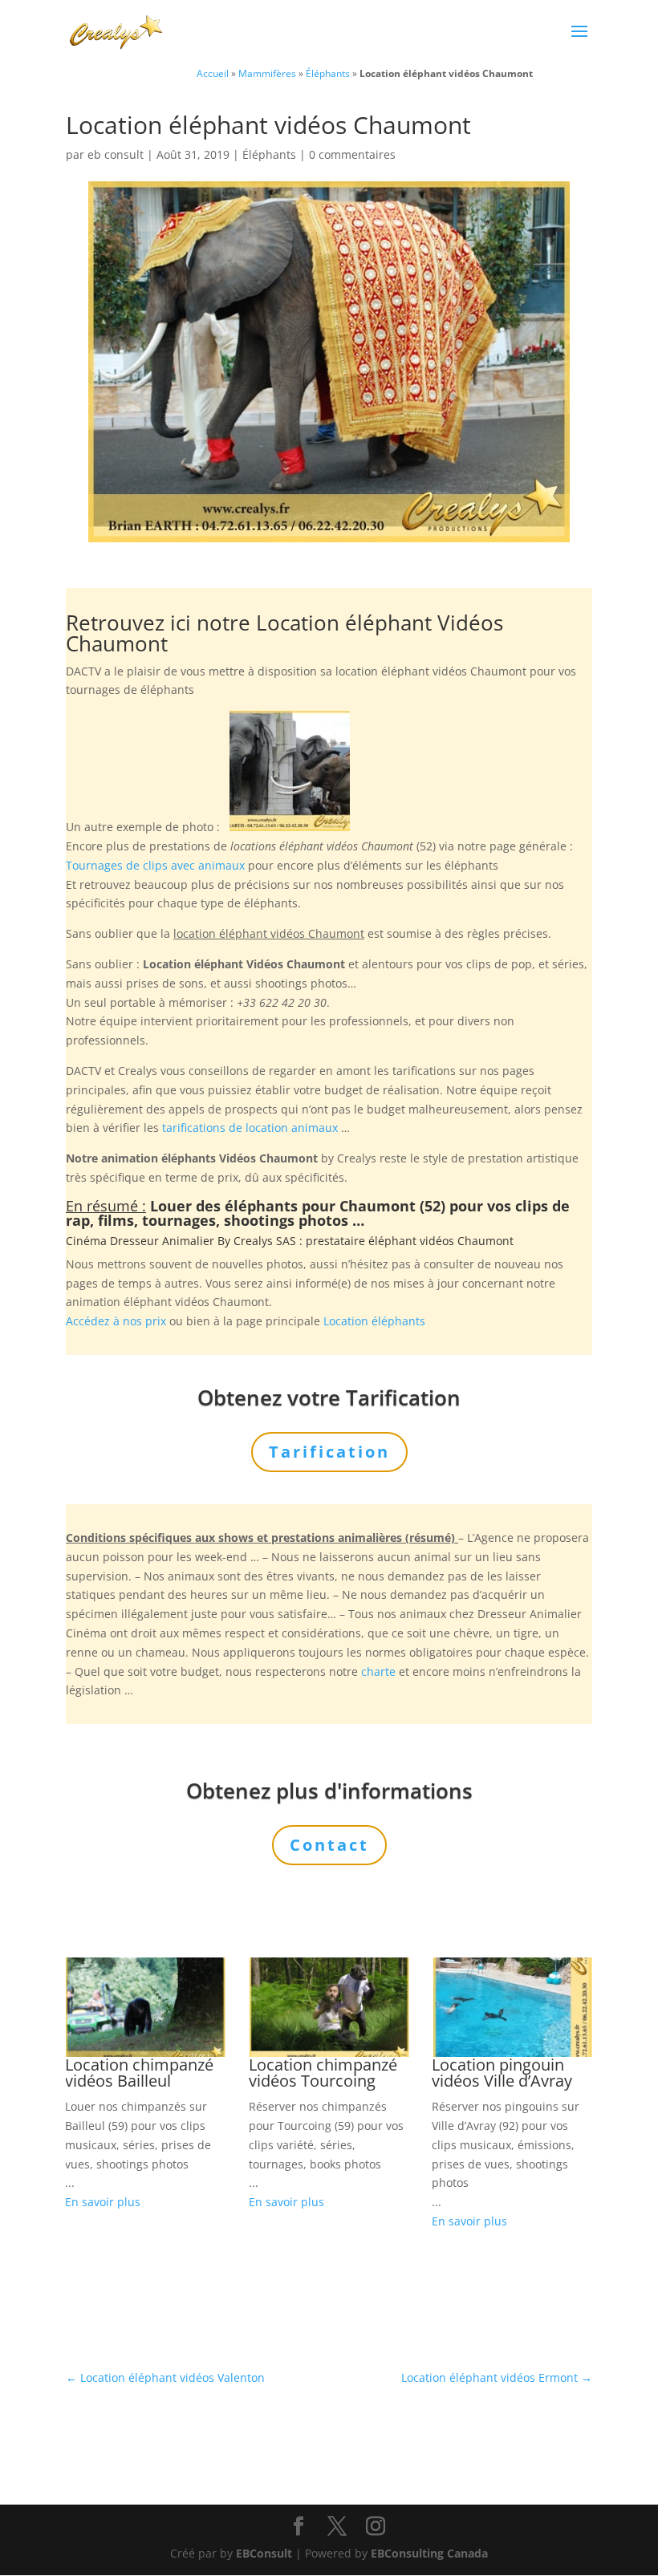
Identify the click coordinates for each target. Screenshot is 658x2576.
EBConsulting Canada (429, 2553)
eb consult (116, 154)
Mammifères (267, 73)
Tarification (329, 1452)
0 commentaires (352, 154)
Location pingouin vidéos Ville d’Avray (502, 2073)
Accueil (213, 73)
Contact (329, 1845)
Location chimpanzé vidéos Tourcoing (323, 2073)
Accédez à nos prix (116, 1321)
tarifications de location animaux (250, 1128)
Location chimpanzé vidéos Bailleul (139, 2073)
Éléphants (328, 73)
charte (378, 1671)
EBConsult (264, 2553)
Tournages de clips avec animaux (155, 865)
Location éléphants (374, 1321)
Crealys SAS (265, 1241)
